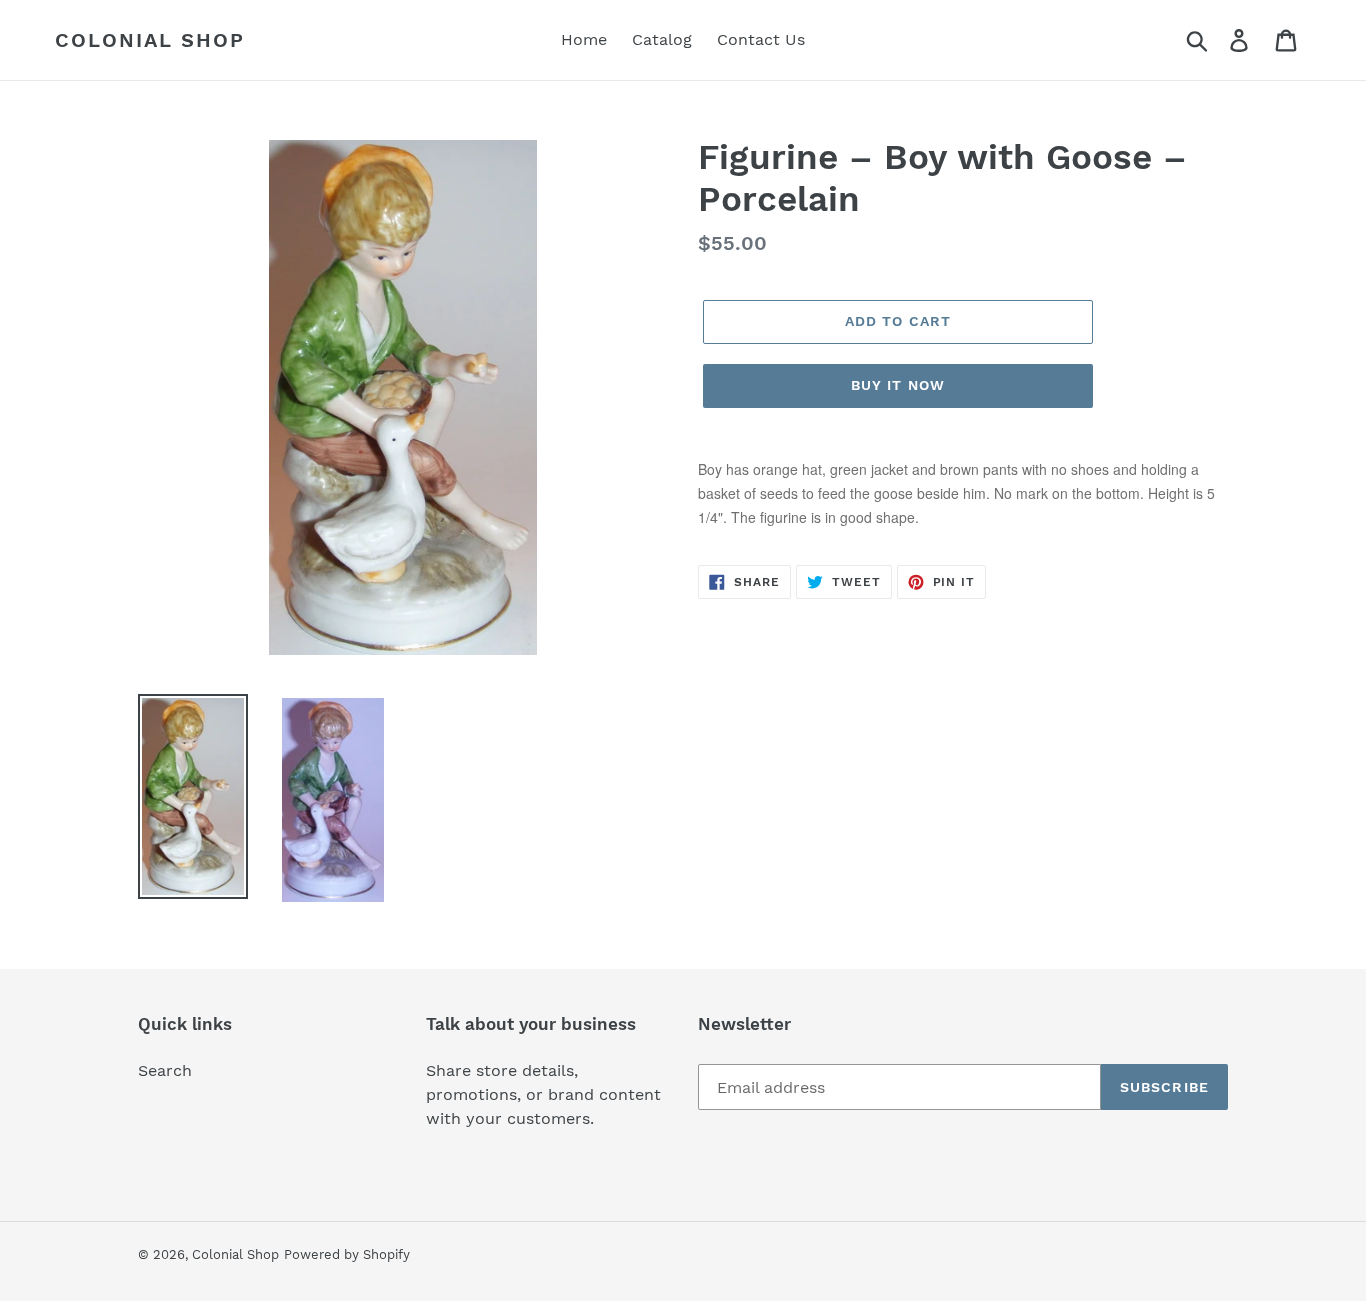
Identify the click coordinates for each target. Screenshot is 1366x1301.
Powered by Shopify (347, 1254)
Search (165, 1070)
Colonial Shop (150, 40)
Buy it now (898, 385)
